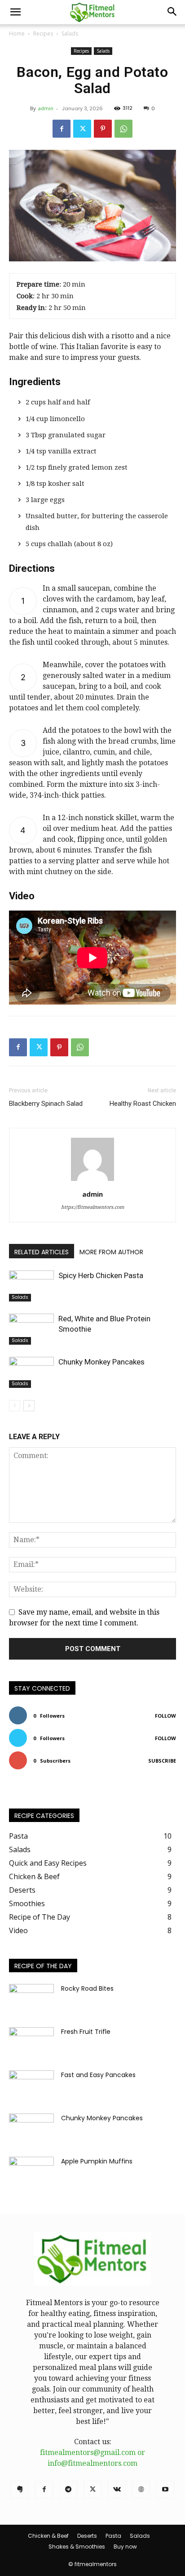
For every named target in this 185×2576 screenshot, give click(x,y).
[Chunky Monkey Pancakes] (31, 1372)
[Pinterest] (103, 129)
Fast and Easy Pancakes (98, 2075)
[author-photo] (92, 1181)
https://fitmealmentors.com (92, 1207)
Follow (165, 1716)
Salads (70, 34)
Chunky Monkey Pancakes (101, 1362)
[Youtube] (165, 2490)
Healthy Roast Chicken (143, 1104)
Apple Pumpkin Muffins (97, 2161)
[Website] (141, 2490)
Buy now (125, 2547)
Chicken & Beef (48, 2536)
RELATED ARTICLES (42, 1252)
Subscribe (162, 1761)
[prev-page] (15, 1406)
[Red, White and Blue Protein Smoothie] (31, 1329)
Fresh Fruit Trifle (86, 2032)
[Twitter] (82, 129)
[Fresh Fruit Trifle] (31, 2043)
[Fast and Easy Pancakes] (31, 2086)
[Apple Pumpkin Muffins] (31, 2172)
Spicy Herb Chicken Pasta (101, 1275)
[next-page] (29, 1406)
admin (46, 108)
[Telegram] (68, 2490)
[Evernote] (20, 2490)
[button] (15, 12)
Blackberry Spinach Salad (46, 1104)
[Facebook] (62, 129)
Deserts (87, 2536)
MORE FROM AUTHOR (111, 1252)
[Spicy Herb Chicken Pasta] (31, 1286)
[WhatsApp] (123, 129)
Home (17, 34)
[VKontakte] (117, 2490)
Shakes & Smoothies (77, 2547)
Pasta (113, 2536)
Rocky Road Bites (87, 1988)
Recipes (43, 34)
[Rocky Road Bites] (31, 2000)
